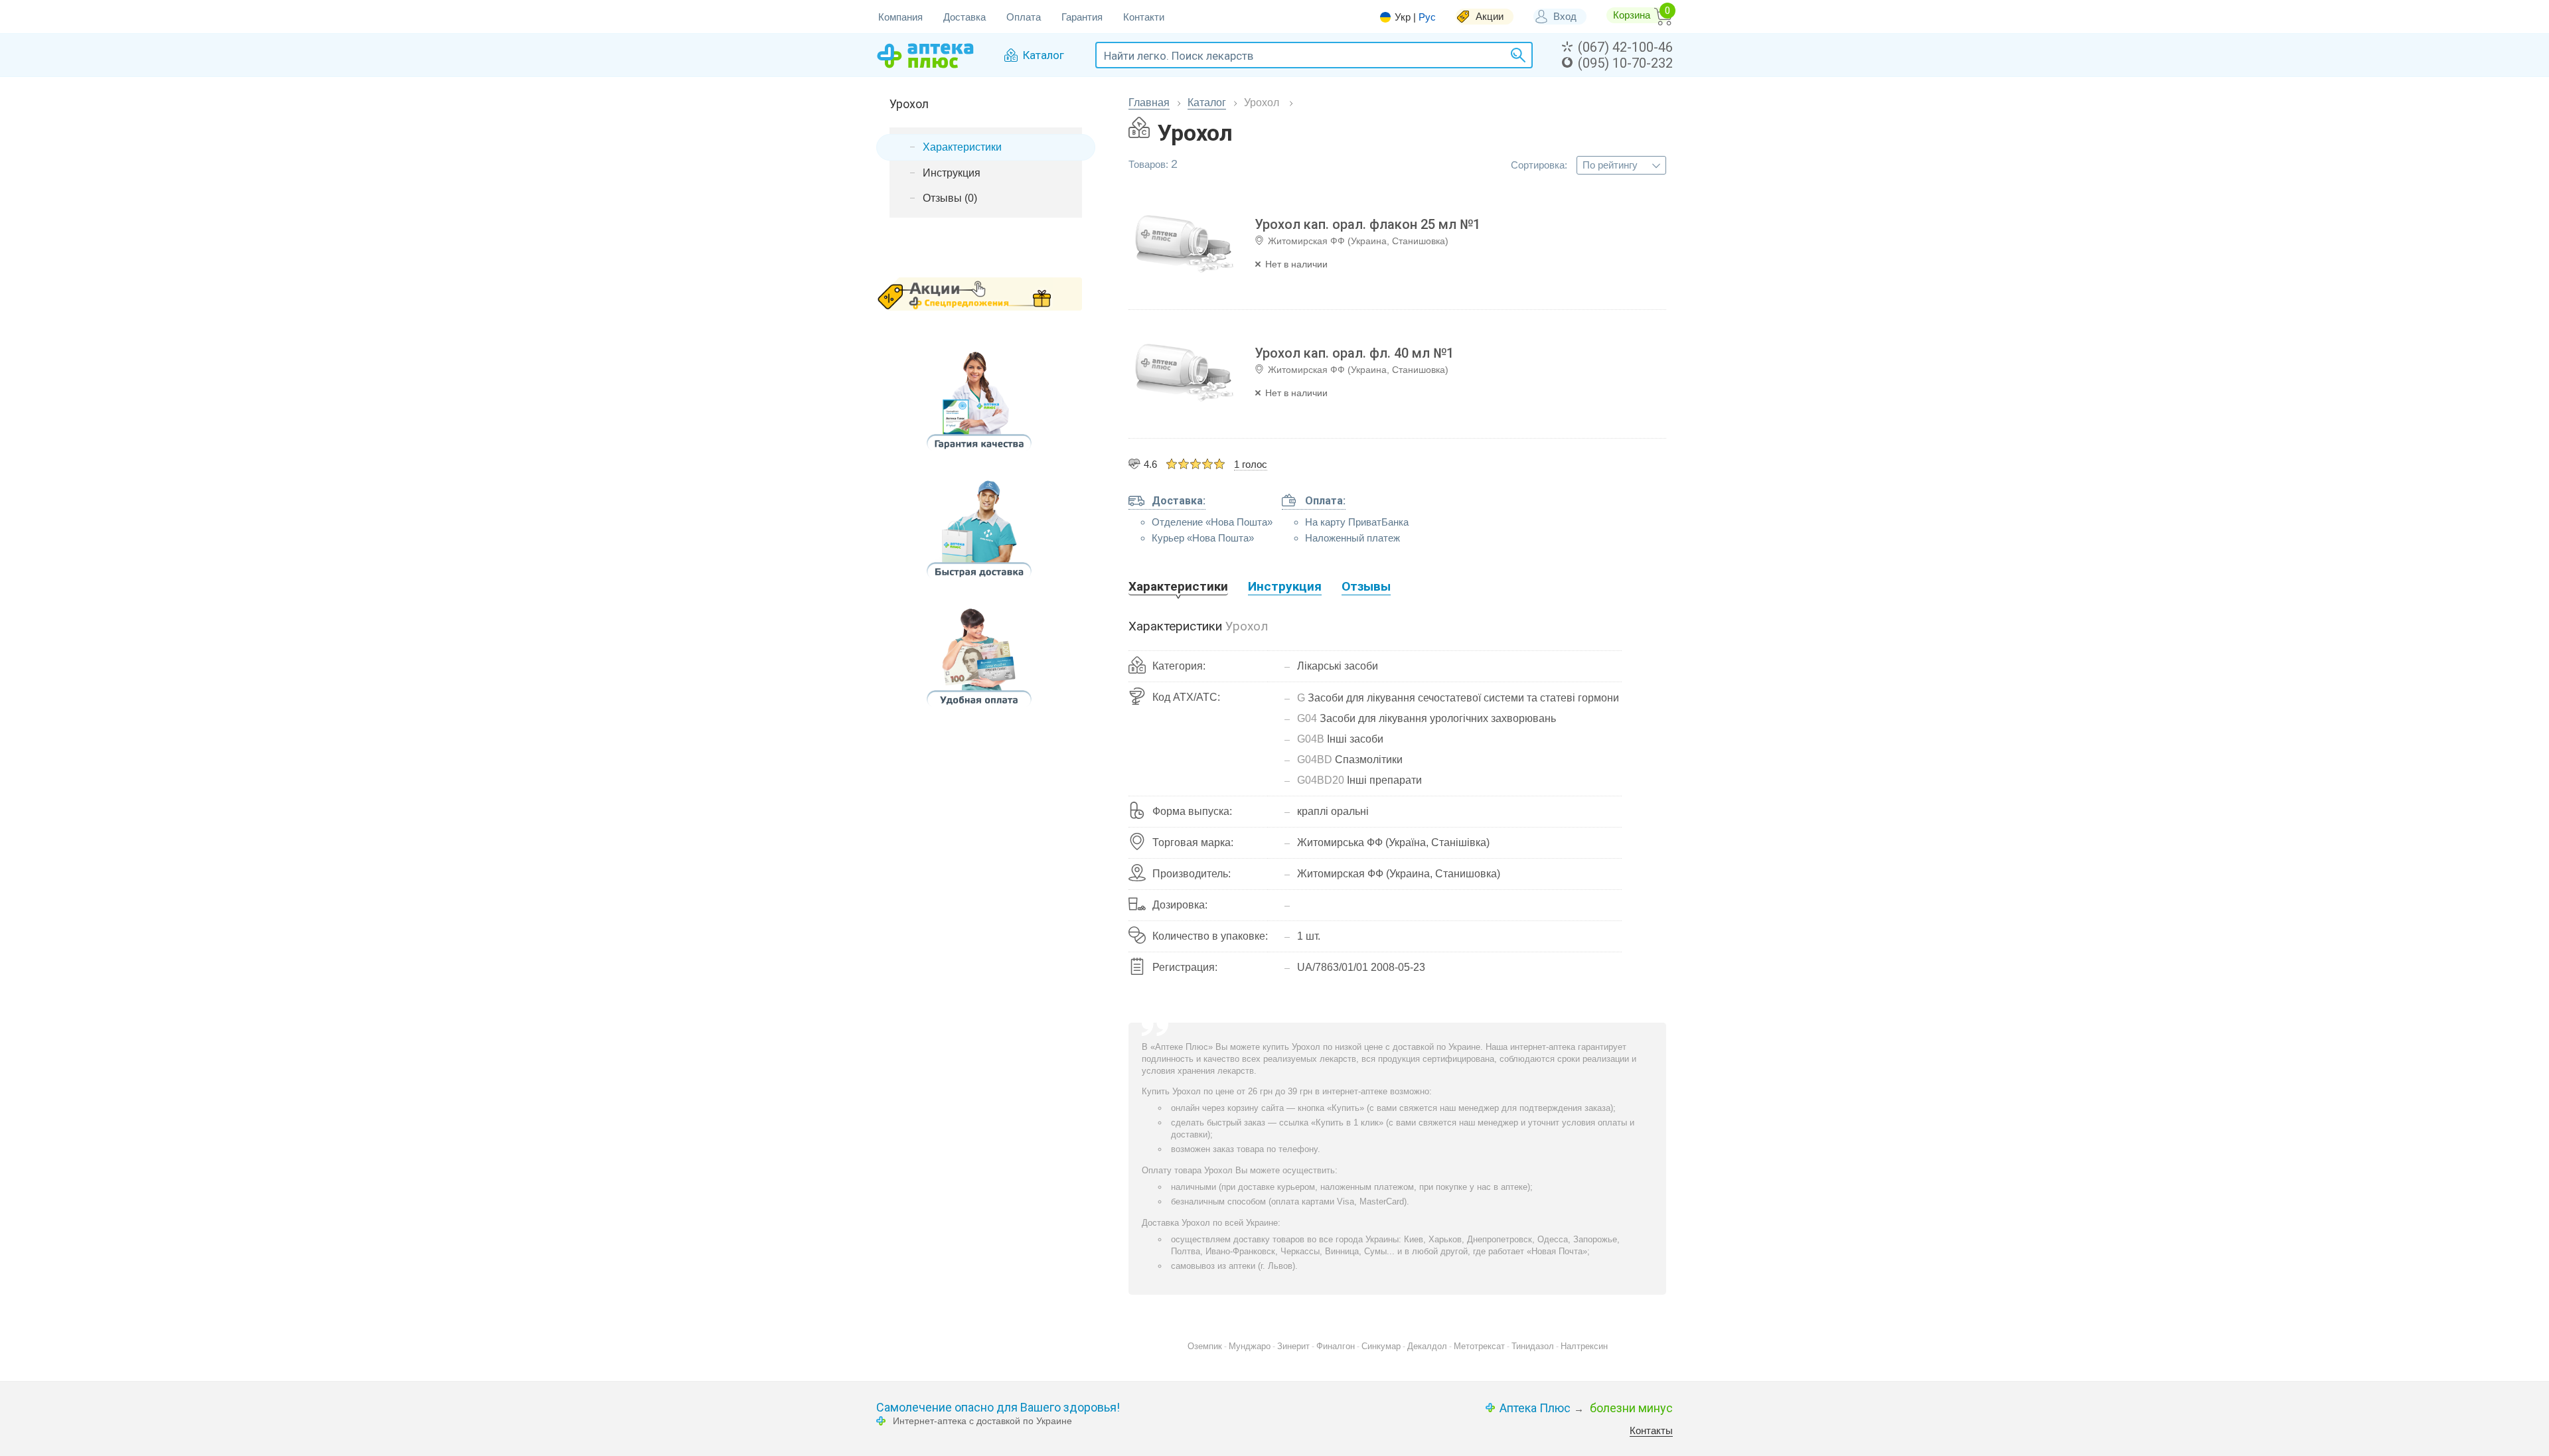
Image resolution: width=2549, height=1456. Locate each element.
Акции (1490, 16)
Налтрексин (1584, 1346)
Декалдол (1427, 1346)
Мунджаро (1250, 1346)
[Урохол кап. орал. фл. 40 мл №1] (1185, 374)
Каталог (1207, 103)
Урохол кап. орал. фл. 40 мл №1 (1354, 353)
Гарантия (1082, 17)
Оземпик (1205, 1346)
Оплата (1024, 17)
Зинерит (1293, 1346)
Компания (900, 17)
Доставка (965, 17)
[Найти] (1516, 55)
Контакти (1144, 17)
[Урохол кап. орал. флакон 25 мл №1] (1185, 245)
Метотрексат (1479, 1346)
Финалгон (1336, 1346)
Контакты (1651, 1430)
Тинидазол (1533, 1346)
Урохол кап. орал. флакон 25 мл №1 (1367, 224)
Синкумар (1381, 1346)
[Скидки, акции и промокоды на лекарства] (979, 294)
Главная (1149, 103)
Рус (1427, 17)
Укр (1403, 17)
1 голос (1251, 464)
